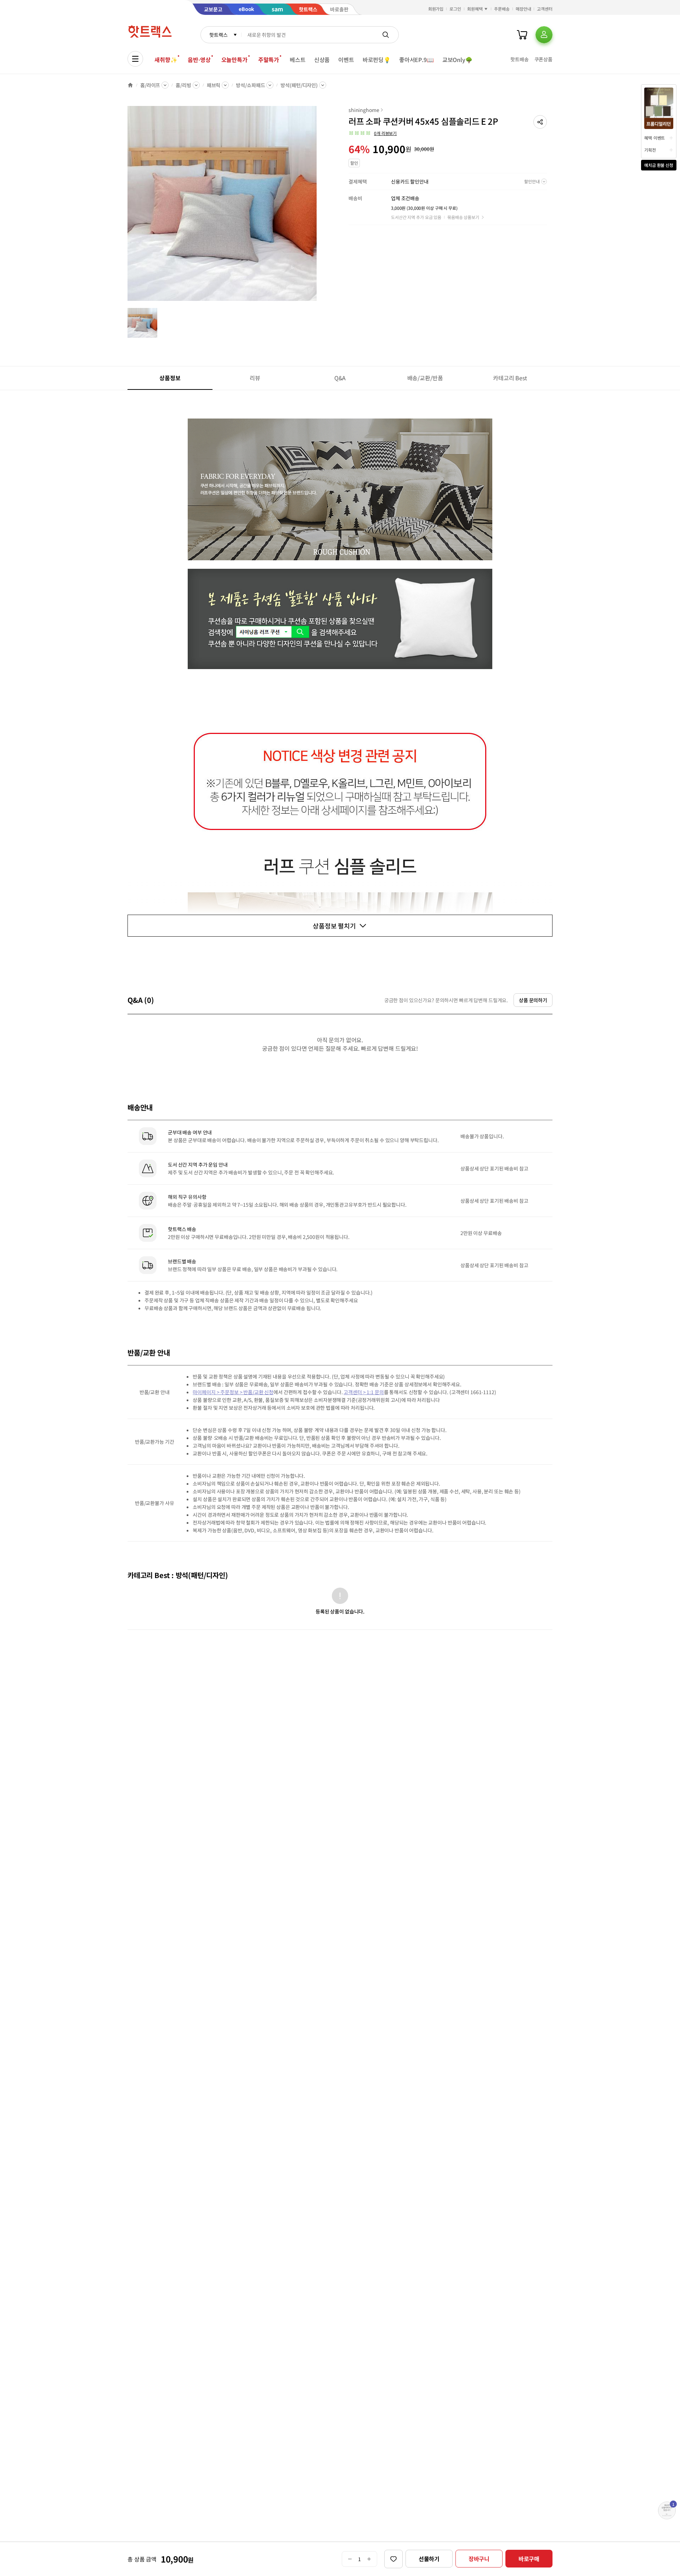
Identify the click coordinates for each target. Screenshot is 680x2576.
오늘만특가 (234, 60)
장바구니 (479, 2559)
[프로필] (544, 35)
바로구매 (529, 2559)
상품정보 (170, 378)
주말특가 (269, 60)
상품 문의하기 (533, 1000)
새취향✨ (166, 60)
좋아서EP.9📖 (416, 60)
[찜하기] (393, 2559)
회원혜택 (475, 9)
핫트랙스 (218, 35)
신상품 (322, 60)
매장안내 (523, 9)
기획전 (650, 150)
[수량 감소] (350, 2559)
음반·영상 (199, 60)
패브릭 (214, 85)
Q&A (340, 378)
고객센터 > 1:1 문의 (364, 1392)
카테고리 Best (510, 378)
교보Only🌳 (457, 60)
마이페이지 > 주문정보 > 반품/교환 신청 (233, 1392)
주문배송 (502, 9)
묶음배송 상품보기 (463, 217)
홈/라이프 (150, 85)
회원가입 (436, 9)
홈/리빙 (183, 85)
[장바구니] (522, 35)
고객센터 (545, 9)
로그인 (455, 9)
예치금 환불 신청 (659, 165)
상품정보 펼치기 (334, 926)
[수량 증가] (369, 2559)
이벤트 (346, 60)
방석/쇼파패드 (250, 85)
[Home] (130, 85)
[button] (540, 122)
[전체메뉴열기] (135, 59)
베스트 (298, 60)
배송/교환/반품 (425, 378)
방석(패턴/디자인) (299, 85)
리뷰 (255, 378)
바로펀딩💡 (377, 60)
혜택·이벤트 (654, 138)
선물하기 (429, 2559)
